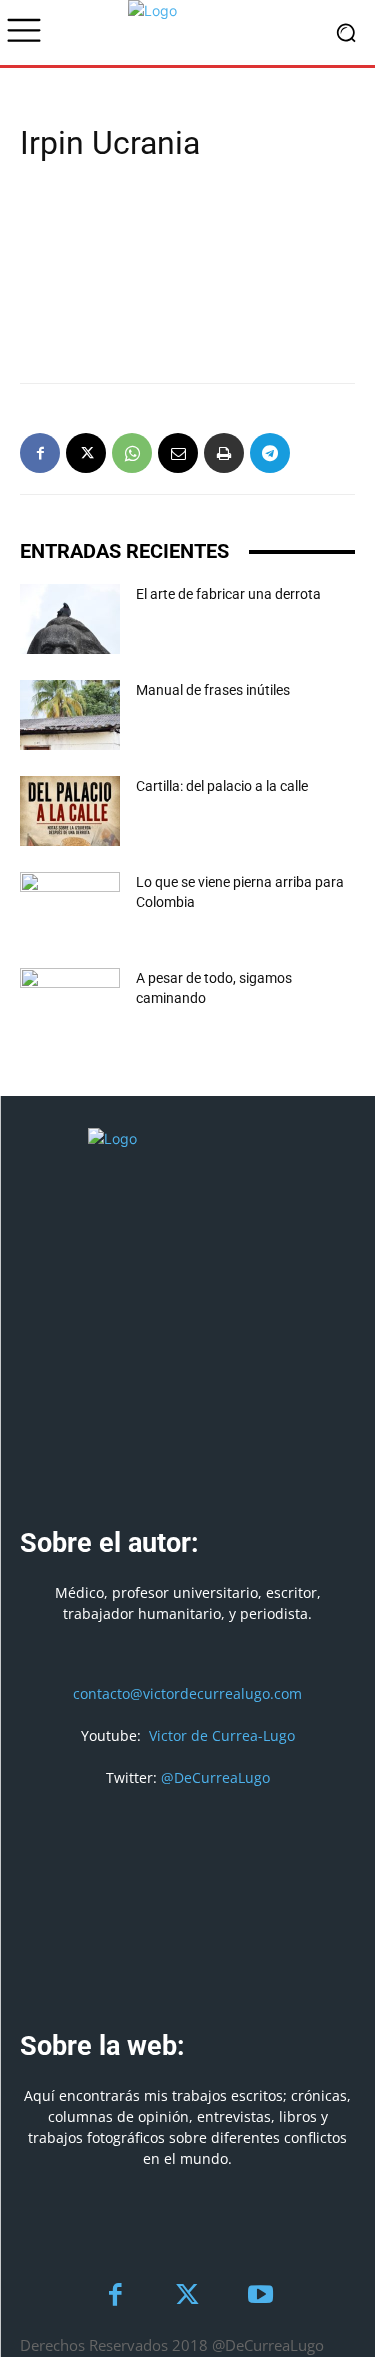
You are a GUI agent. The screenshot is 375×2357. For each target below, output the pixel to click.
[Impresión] (224, 453)
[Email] (178, 453)
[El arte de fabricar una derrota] (70, 619)
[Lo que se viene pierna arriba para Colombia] (70, 907)
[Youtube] (260, 2296)
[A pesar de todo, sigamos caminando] (70, 1003)
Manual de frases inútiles (213, 690)
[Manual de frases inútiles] (70, 715)
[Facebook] (40, 453)
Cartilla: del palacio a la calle (222, 786)
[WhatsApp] (132, 453)
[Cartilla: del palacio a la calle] (70, 811)
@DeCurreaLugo (215, 1777)
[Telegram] (270, 453)
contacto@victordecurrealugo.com (187, 1693)
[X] (86, 453)
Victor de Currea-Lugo (222, 1735)
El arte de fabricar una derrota (228, 594)
